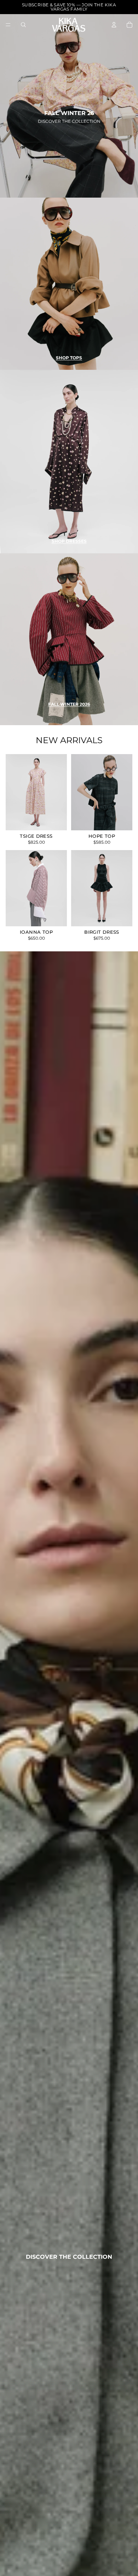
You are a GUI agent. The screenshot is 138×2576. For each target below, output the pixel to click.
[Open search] (23, 25)
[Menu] (8, 25)
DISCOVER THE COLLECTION (69, 121)
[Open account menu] (114, 25)
